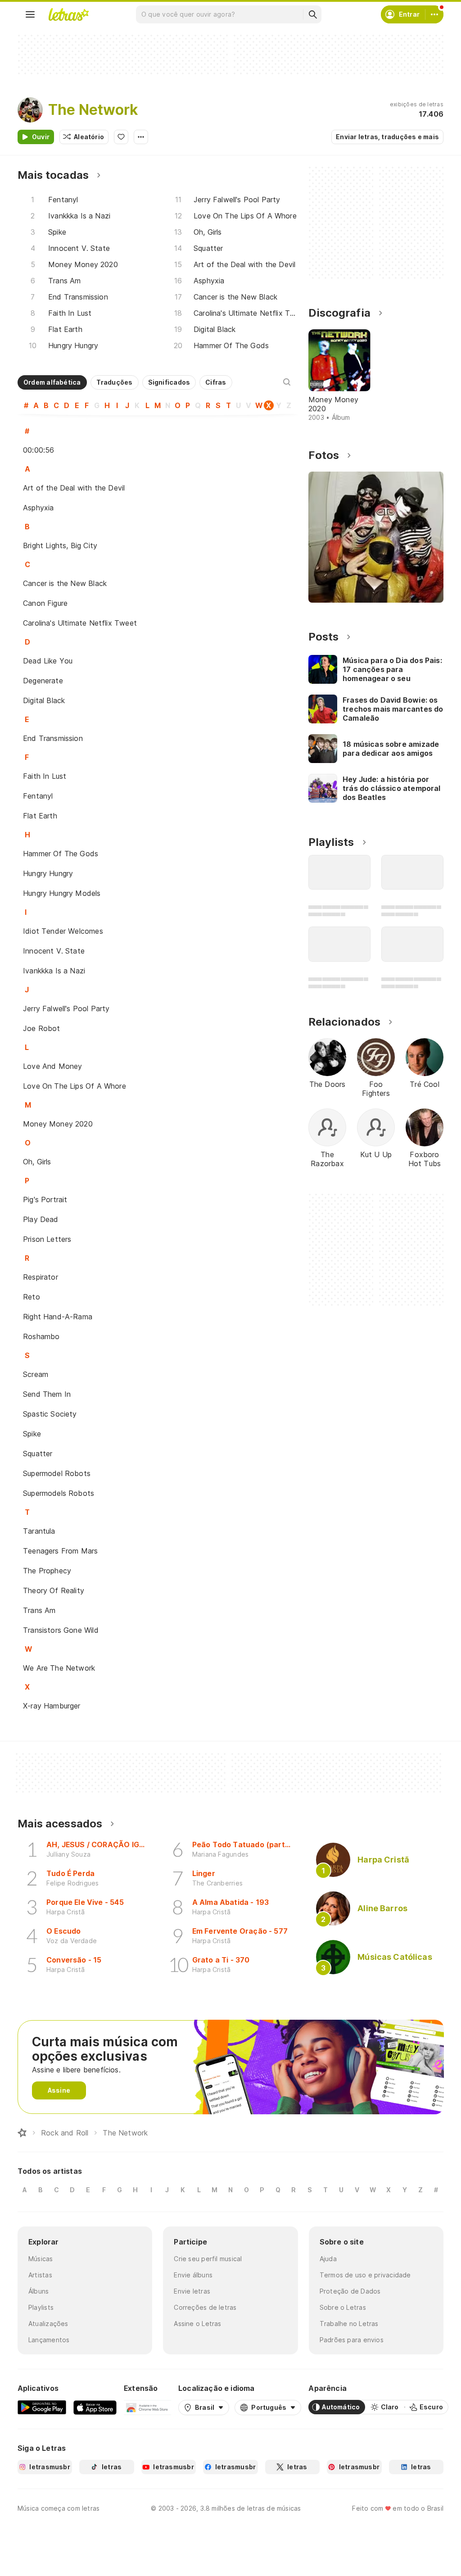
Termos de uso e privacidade (365, 2275)
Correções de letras (205, 2307)
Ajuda (328, 2259)
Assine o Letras (197, 2324)
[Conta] (434, 14)
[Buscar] (312, 14)
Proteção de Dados (350, 2291)
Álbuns (38, 2291)
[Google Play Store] (42, 2407)
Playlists (41, 2307)
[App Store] (95, 2407)
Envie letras (192, 2291)
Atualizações (48, 2324)
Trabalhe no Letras (349, 2324)
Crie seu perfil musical (208, 2259)
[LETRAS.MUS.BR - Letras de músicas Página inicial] (68, 14)
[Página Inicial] (22, 2133)
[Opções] (141, 137)
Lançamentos (49, 2340)
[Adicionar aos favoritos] (121, 137)
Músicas (41, 2259)
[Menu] (30, 14)
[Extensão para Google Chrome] (147, 2407)
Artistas (40, 2275)
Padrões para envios (352, 2340)
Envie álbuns (193, 2275)
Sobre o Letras (343, 2307)
